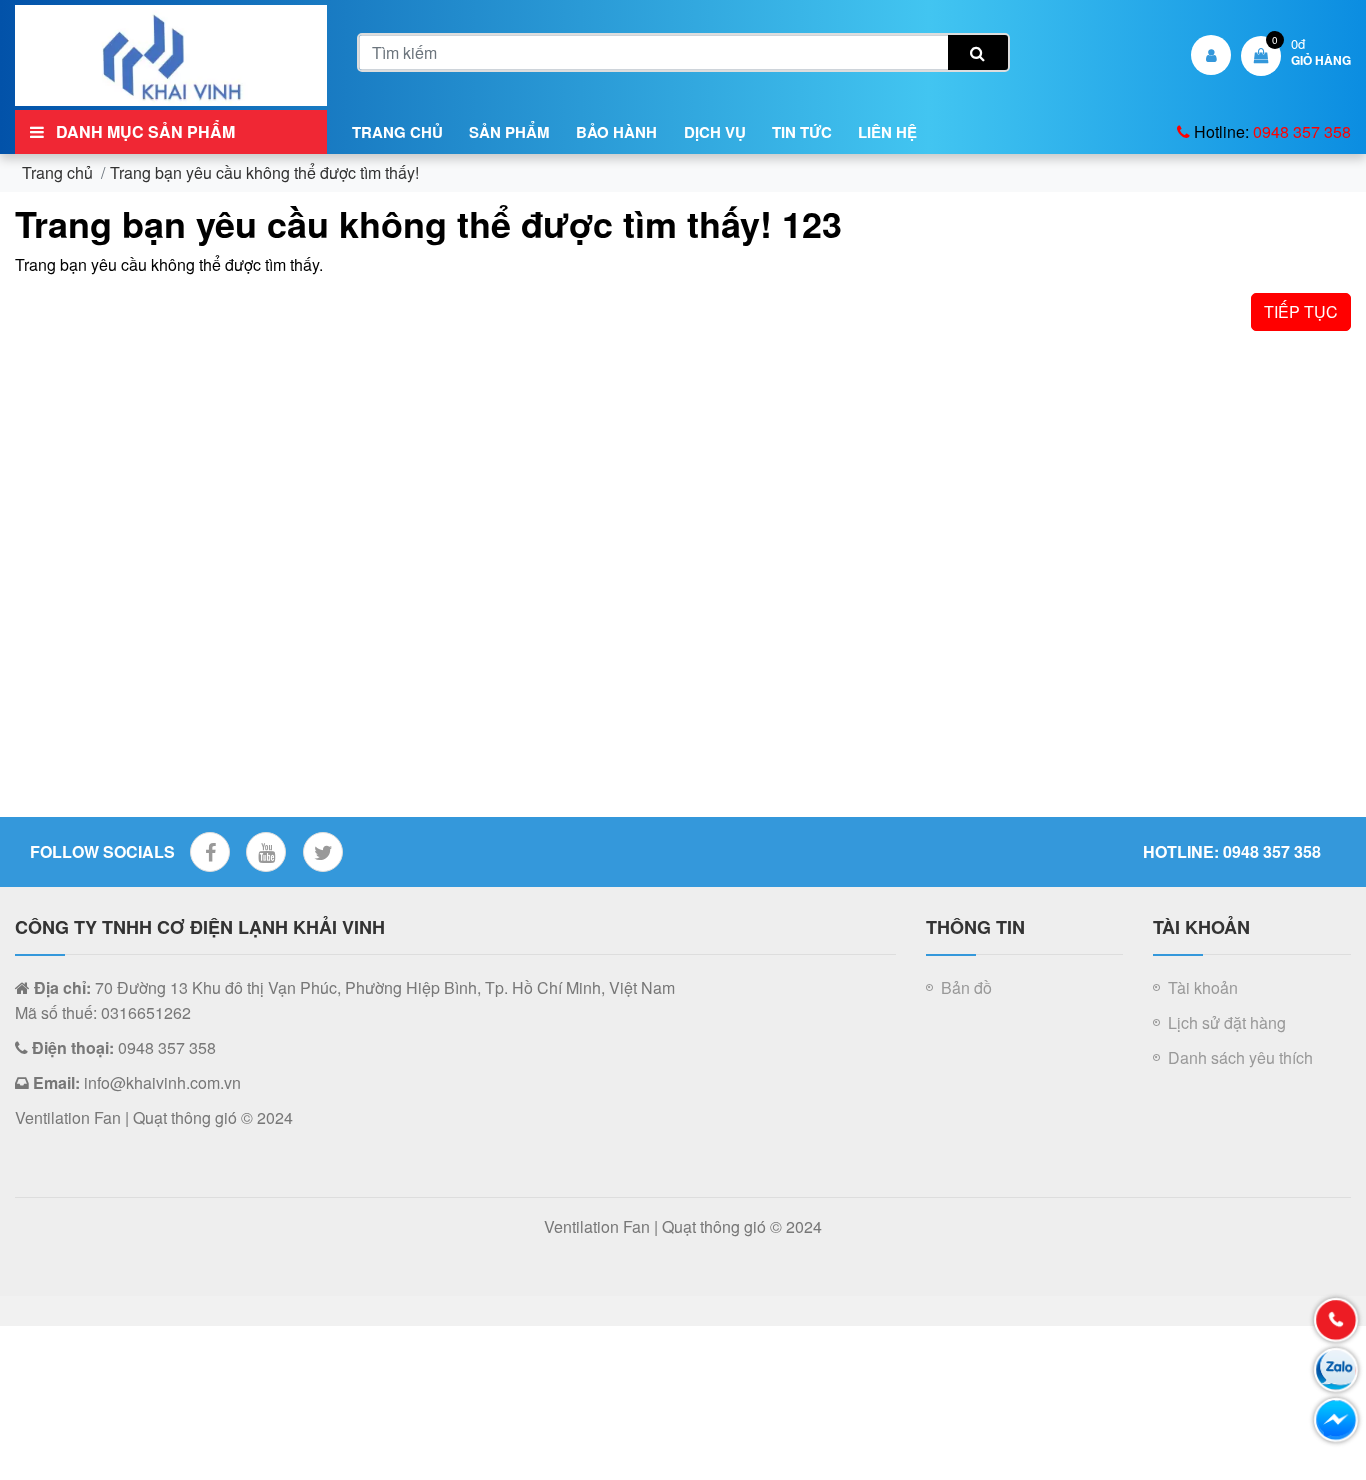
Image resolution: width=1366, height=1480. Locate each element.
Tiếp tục (1301, 311)
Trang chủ (397, 132)
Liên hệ (887, 132)
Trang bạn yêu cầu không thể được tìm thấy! (264, 172)
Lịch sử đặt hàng (1227, 1022)
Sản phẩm (509, 132)
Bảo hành (616, 132)
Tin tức (802, 132)
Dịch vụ (715, 132)
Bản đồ (966, 987)
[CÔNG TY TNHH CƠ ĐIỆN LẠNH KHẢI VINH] (171, 53)
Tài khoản (1203, 987)
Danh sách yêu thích (1240, 1057)
